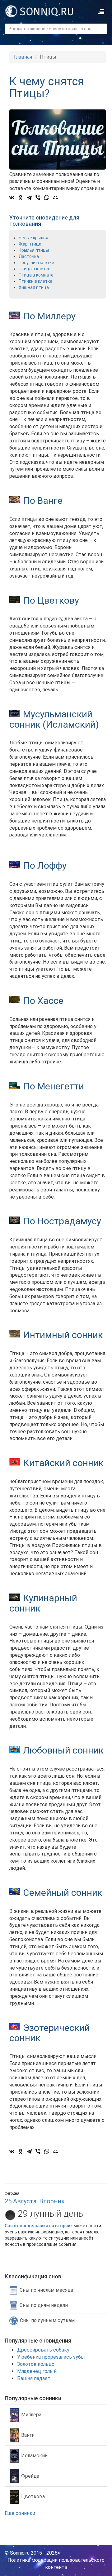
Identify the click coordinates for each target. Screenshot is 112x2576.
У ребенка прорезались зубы (51, 2357)
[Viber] (38, 197)
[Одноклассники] (21, 197)
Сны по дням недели (44, 2305)
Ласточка (29, 256)
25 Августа (21, 2201)
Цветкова (33, 2496)
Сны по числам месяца (46, 2290)
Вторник (52, 2201)
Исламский (34, 2456)
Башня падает (34, 2378)
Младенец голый (37, 2371)
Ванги (28, 2435)
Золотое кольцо (36, 2364)
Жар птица (30, 244)
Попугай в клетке (36, 263)
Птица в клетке (35, 269)
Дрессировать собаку (43, 2350)
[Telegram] (29, 197)
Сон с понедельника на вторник (39, 2226)
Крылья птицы (34, 250)
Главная (23, 57)
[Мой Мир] (55, 197)
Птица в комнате (36, 275)
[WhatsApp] (47, 197)
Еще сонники (21, 2513)
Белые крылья (33, 238)
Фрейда (30, 2476)
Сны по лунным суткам (47, 2320)
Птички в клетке (35, 281)
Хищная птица (34, 287)
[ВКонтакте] (12, 197)
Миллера (31, 2415)
